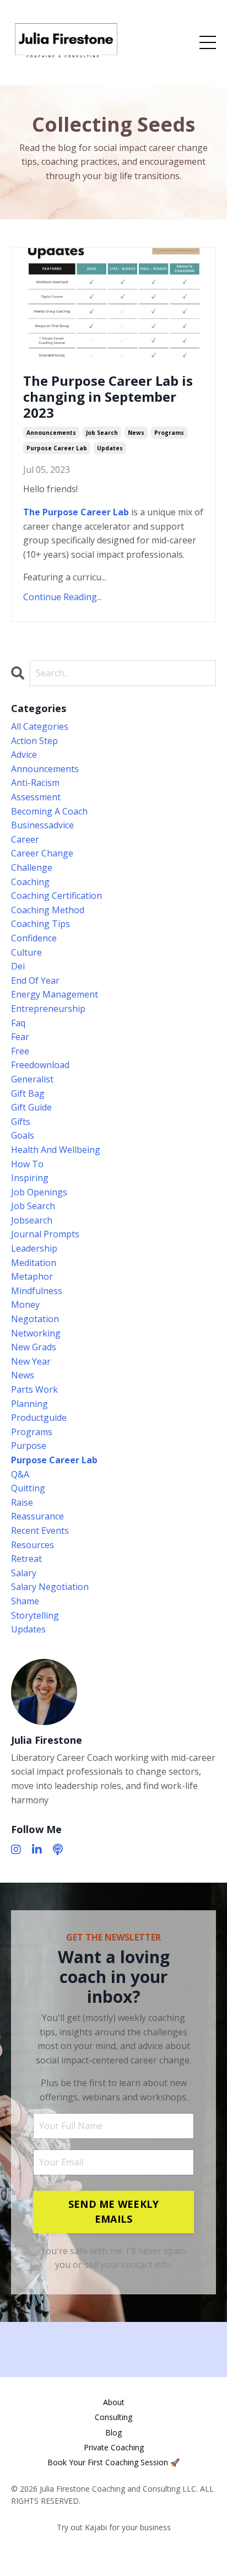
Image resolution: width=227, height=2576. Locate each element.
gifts (21, 1122)
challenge (32, 867)
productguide (39, 1418)
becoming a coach (49, 811)
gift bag (28, 1093)
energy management (55, 994)
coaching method (48, 910)
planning (29, 1404)
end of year (35, 980)
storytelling (35, 1615)
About (114, 2402)
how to (27, 1164)
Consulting (113, 2417)
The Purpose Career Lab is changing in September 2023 (108, 397)
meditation (34, 1263)
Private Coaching (114, 2447)
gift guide (31, 1107)
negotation (35, 1319)
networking (36, 1333)
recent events (40, 1530)
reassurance (37, 1516)
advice (24, 755)
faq (18, 1023)
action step (34, 741)
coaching (30, 882)
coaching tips (40, 924)
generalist (32, 1079)
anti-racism (35, 783)
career (25, 839)
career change (42, 853)
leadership (34, 1248)
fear (20, 1037)
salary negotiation (50, 1587)
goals (23, 1135)
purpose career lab (57, 448)
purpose (29, 1446)
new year (31, 1361)
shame (25, 1601)
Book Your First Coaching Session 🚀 (113, 2462)
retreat (26, 1559)
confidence (34, 938)
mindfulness (37, 1291)
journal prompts (45, 1234)
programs (169, 433)
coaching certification (56, 896)
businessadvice (42, 825)
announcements (51, 433)
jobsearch (32, 1220)
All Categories (40, 726)
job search (102, 433)
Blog (113, 2432)
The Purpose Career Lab (76, 512)
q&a (20, 1474)
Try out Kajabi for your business (114, 2527)
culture (26, 952)
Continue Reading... (63, 597)
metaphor (32, 1276)
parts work (34, 1389)
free (20, 1051)
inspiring (30, 1178)
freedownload (40, 1065)
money (25, 1305)
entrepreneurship (48, 1009)
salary (24, 1573)
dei (18, 966)
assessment (36, 797)
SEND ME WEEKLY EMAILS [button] (114, 2211)
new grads (34, 1347)
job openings (39, 1192)
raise (22, 1502)
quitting (28, 1488)
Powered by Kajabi (114, 2548)
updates (110, 448)
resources (33, 1545)
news (136, 433)
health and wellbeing (56, 1150)
